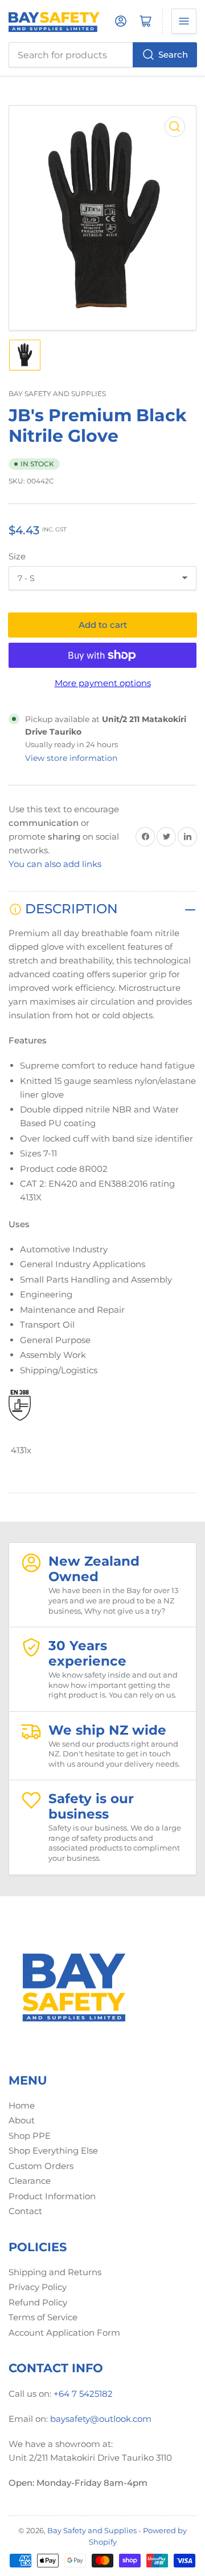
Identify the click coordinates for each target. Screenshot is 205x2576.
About (22, 2120)
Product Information (52, 2196)
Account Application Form (64, 2333)
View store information (71, 758)
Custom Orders (41, 2166)
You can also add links (55, 864)
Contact (25, 2211)
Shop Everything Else (53, 2150)
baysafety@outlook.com (101, 2419)
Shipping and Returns (55, 2272)
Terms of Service (43, 2317)
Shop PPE (30, 2136)
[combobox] (102, 55)
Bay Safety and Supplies (57, 394)
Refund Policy (38, 2302)
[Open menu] (184, 21)
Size (17, 556)
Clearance (30, 2181)
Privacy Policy (38, 2287)
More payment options (103, 683)
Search (173, 55)
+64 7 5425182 (83, 2394)
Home (22, 2105)
